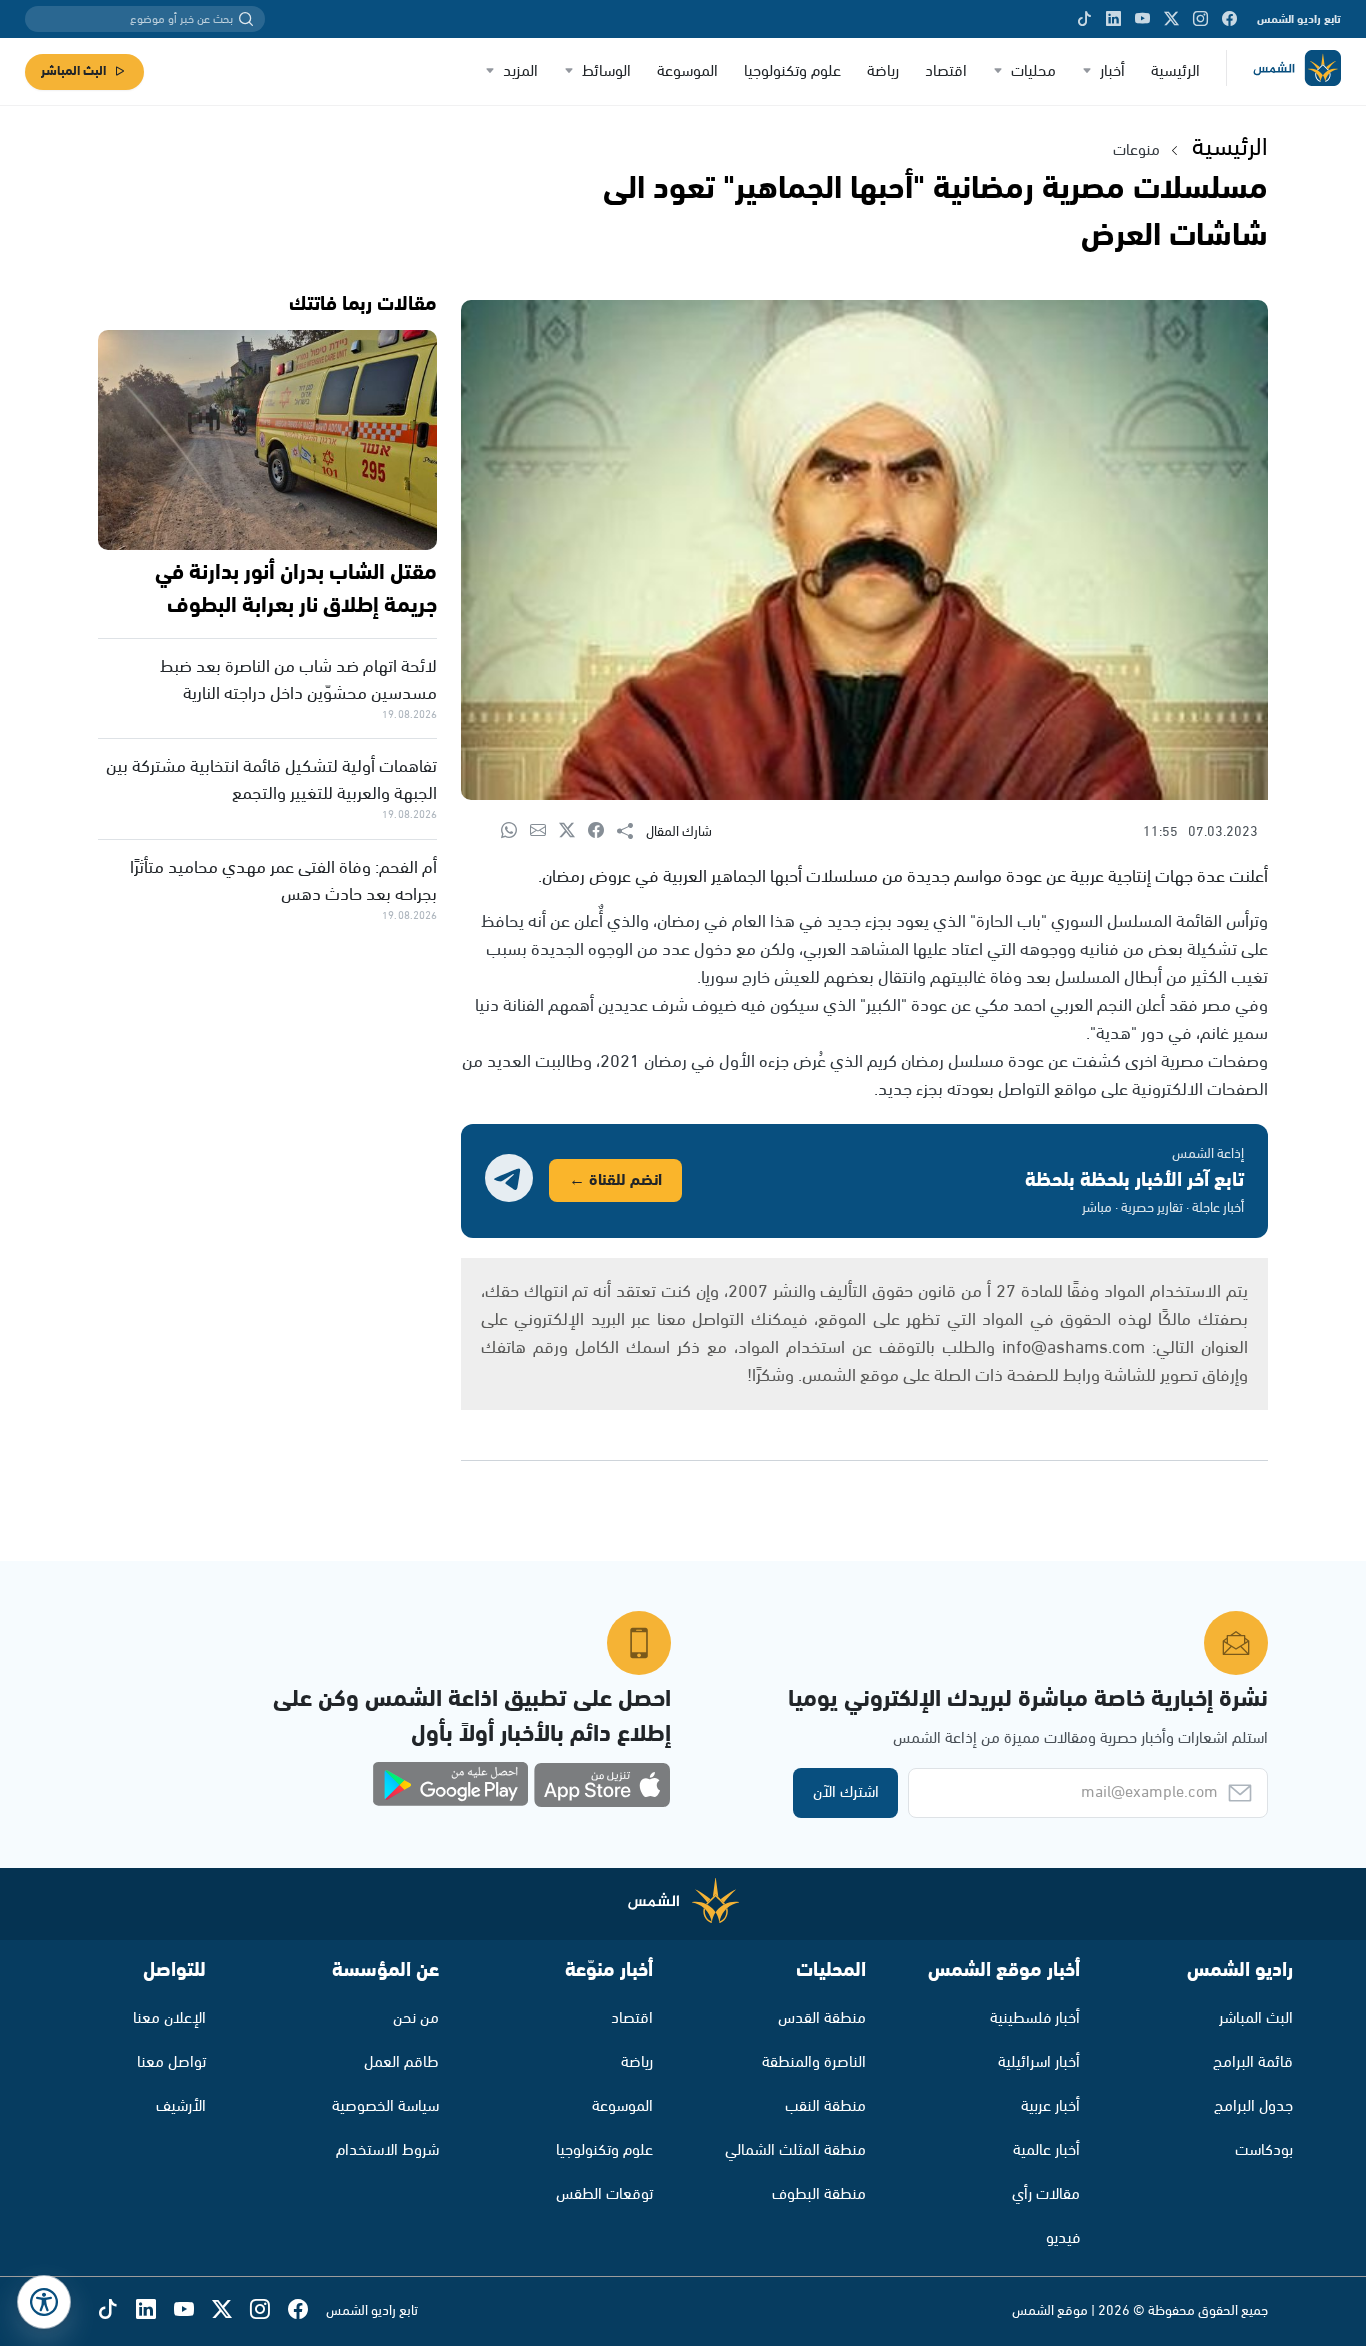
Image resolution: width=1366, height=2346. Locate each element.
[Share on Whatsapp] (515, 831)
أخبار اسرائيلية (1039, 2062)
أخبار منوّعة (609, 1970)
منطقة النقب (825, 2106)
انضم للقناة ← (615, 1180)
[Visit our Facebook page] (1229, 19)
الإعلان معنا (169, 2018)
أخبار (1112, 71)
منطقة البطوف (819, 2194)
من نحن (416, 2018)
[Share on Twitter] (573, 831)
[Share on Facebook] (602, 831)
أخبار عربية (1050, 2106)
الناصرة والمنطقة (814, 2062)
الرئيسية (1175, 71)
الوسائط (606, 71)
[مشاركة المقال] (631, 832)
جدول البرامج (1253, 2106)
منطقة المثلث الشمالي (795, 2150)
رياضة (883, 71)
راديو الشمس (1240, 1970)
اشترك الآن (846, 1792)
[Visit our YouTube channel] (1142, 19)
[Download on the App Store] (602, 1785)
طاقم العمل (401, 2062)
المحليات (831, 1970)
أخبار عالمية (1046, 2150)
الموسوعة (687, 71)
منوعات (1136, 150)
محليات (1033, 71)
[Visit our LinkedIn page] (1113, 19)
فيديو (1063, 2238)
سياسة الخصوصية (385, 2106)
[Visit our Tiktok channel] (1084, 19)
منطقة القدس (822, 2018)
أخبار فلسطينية (1035, 2018)
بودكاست (1264, 2150)
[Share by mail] (544, 831)
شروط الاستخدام (387, 2150)
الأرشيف (181, 2106)
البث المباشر (73, 71)
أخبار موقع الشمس (1004, 1970)
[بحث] (246, 19)
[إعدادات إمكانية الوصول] (44, 2302)
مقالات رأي (1046, 2194)
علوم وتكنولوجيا (792, 71)
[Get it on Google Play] (451, 1785)
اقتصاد (946, 71)
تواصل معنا (171, 2062)
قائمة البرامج (1253, 2062)
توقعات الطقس (604, 2194)
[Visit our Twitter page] (1171, 19)
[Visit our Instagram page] (1200, 19)
